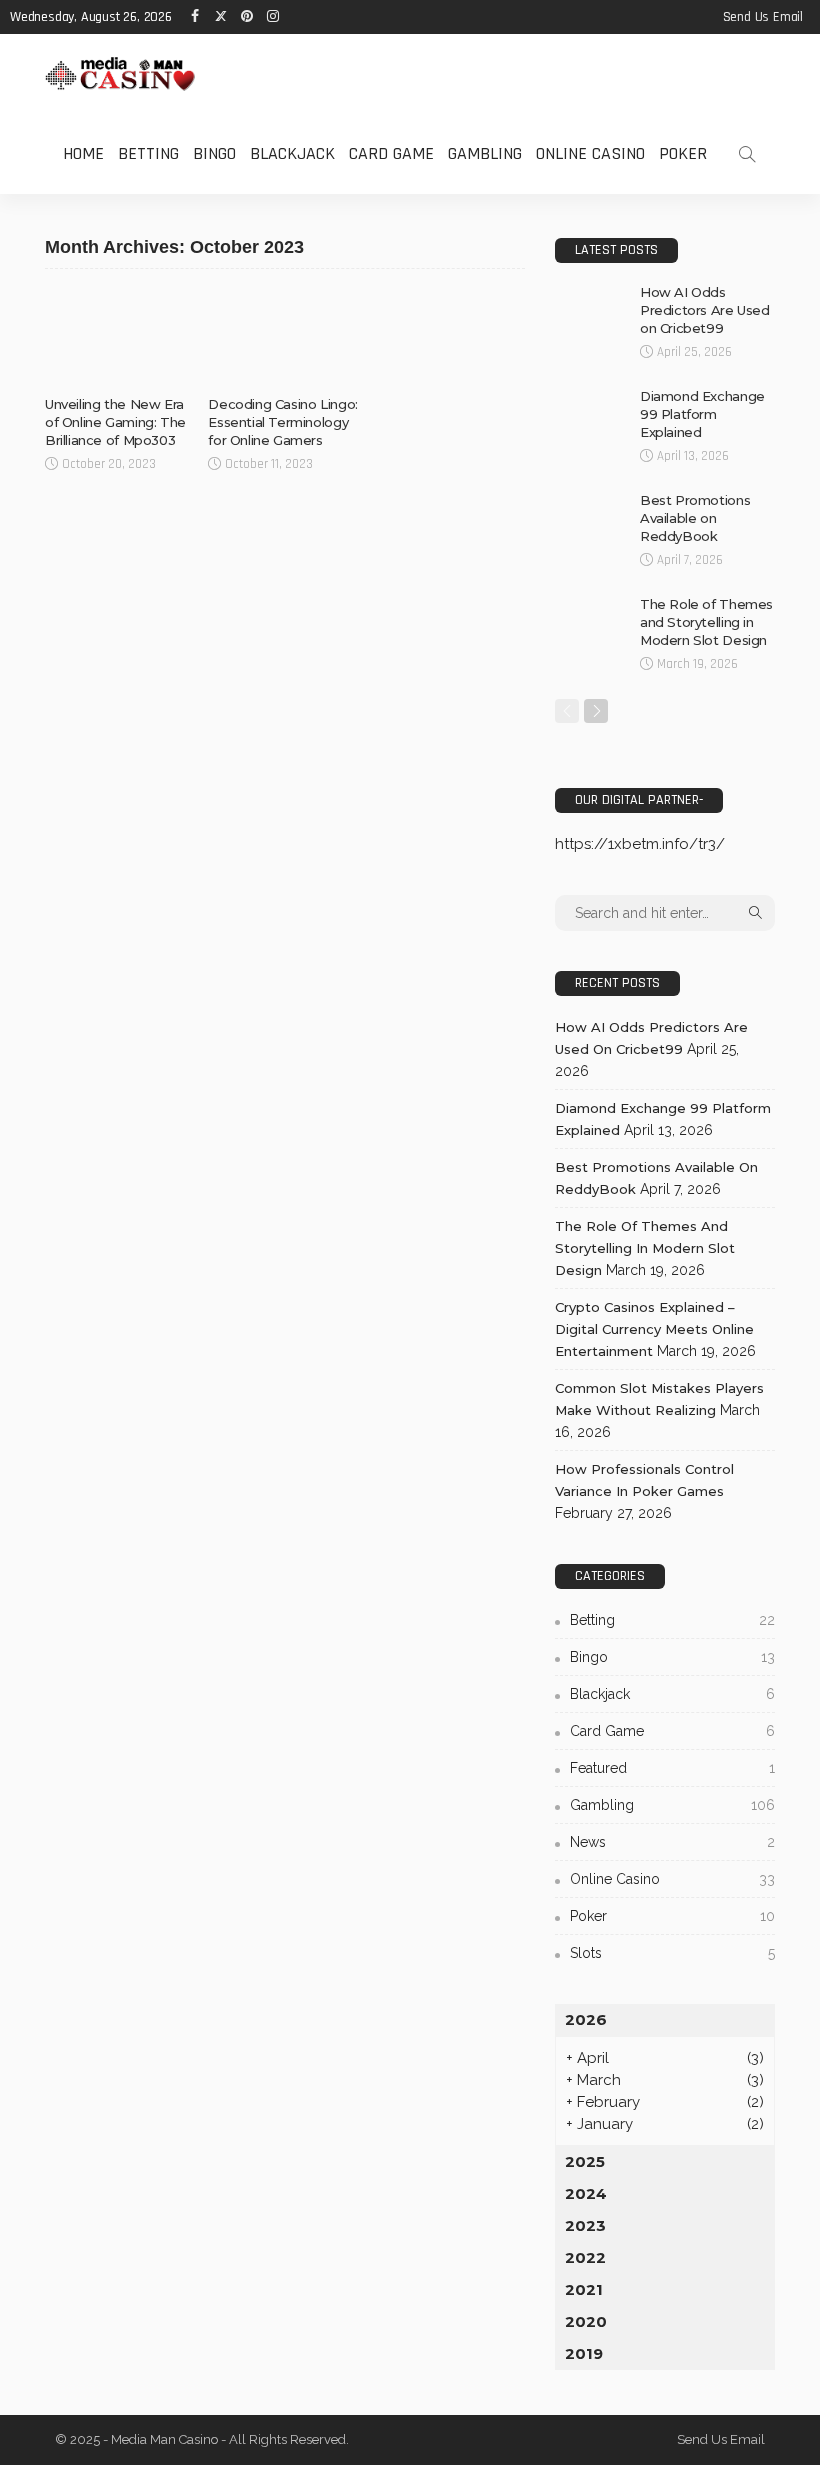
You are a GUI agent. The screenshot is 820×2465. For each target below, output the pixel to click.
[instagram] (273, 17)
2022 (585, 2257)
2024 (586, 2193)
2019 (584, 2353)
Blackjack (292, 153)
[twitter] (221, 17)
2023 (585, 2225)
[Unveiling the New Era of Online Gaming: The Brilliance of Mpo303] (121, 337)
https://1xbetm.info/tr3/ (640, 844)
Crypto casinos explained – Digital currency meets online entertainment (654, 1329)
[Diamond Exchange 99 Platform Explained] (590, 413)
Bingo (214, 153)
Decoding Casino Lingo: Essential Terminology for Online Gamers (282, 422)
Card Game (391, 153)
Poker (683, 153)
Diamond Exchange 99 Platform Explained (702, 414)
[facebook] (195, 17)
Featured (672, 1768)
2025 (585, 2161)
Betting (148, 153)
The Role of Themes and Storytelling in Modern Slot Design (706, 622)
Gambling (485, 153)
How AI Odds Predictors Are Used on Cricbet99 (705, 310)
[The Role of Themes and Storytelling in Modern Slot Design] (590, 621)
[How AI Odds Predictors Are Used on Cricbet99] (590, 309)
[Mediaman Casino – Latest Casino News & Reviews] (120, 73)
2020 (586, 2321)
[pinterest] (247, 17)
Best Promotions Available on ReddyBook (695, 518)
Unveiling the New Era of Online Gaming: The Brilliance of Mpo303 (115, 422)
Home (83, 153)
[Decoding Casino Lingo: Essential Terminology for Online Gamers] (284, 337)
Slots (672, 1953)
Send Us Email (763, 17)
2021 (584, 2289)
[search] (747, 154)
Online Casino (590, 153)
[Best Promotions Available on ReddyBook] (590, 517)
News (672, 1842)
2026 (586, 2019)
